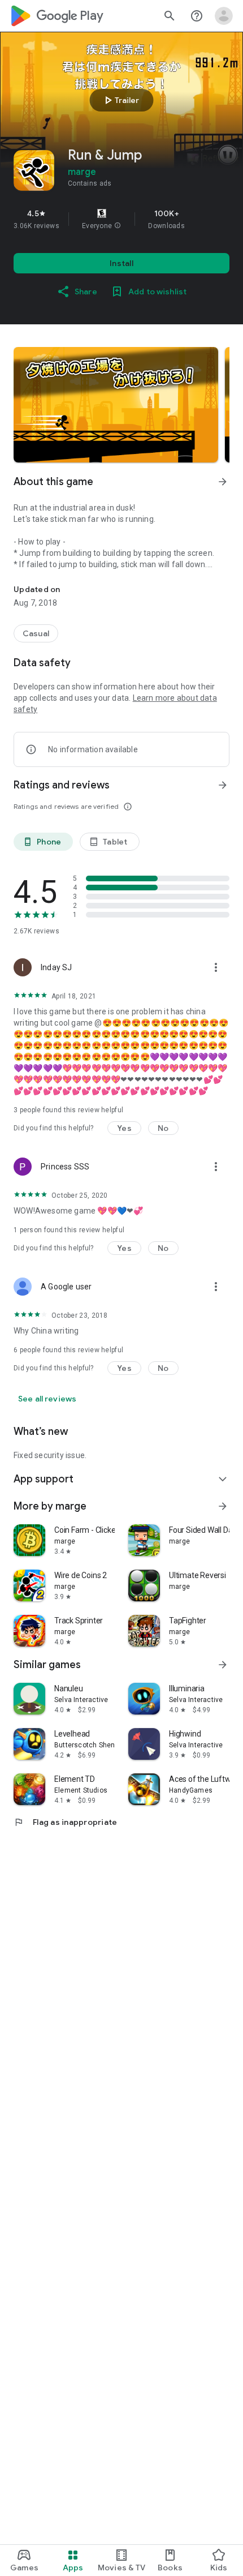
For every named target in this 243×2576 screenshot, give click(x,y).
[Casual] (36, 633)
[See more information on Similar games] (223, 1665)
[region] (121, 219)
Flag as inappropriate (65, 1822)
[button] (118, 226)
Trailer (120, 100)
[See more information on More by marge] (223, 1506)
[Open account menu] (224, 16)
